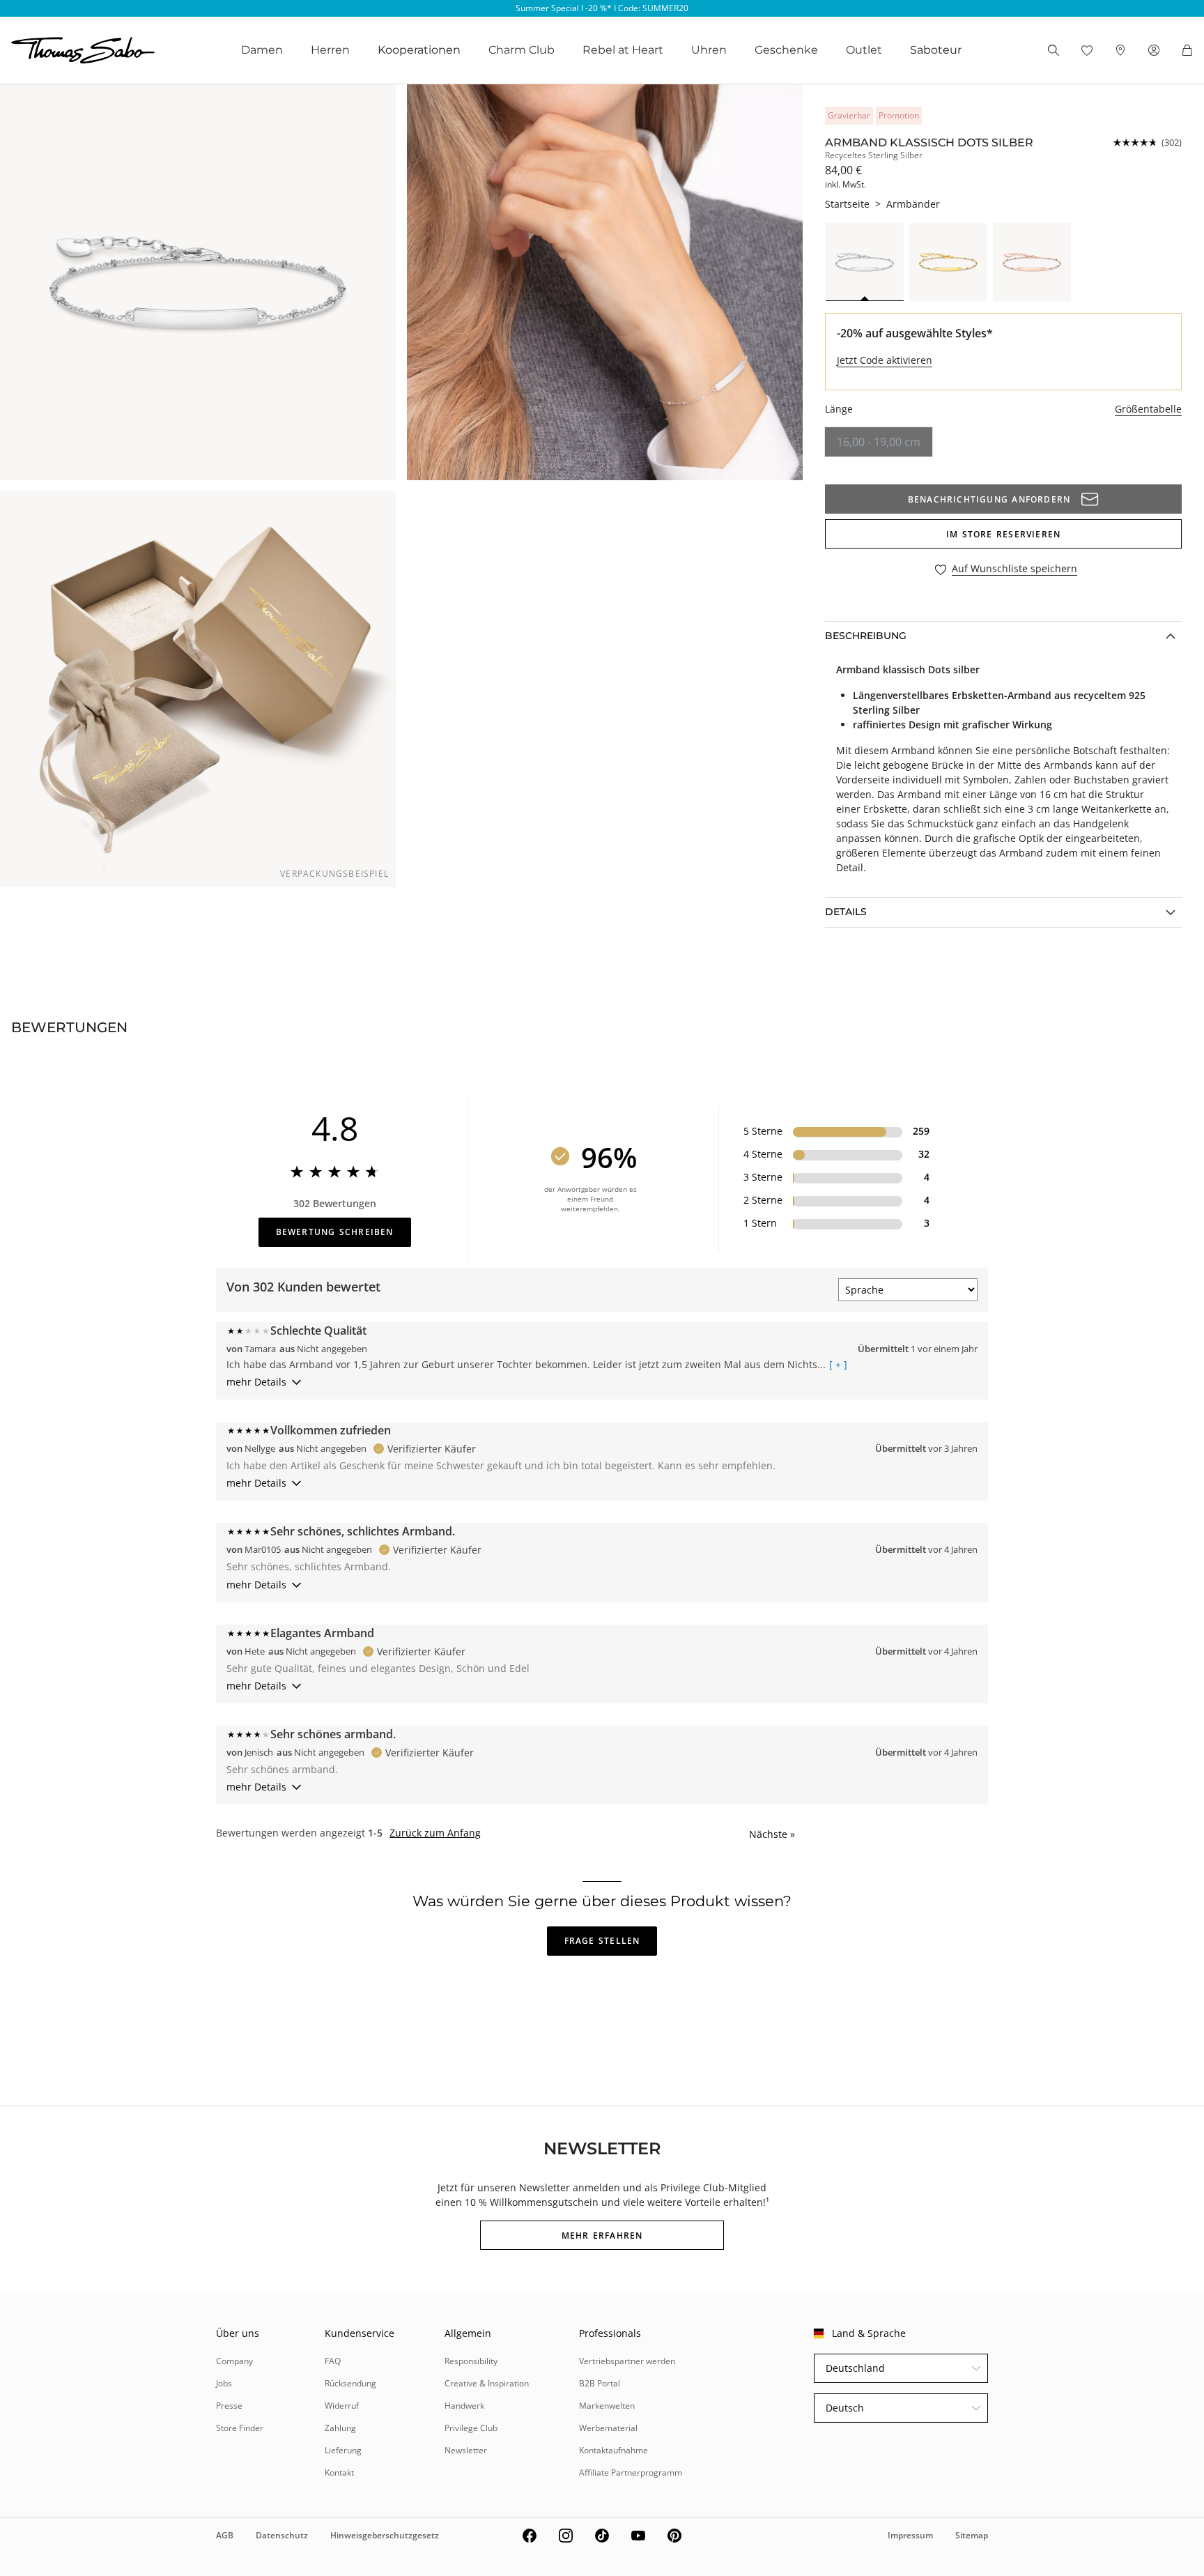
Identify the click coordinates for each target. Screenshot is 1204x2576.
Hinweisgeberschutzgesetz (385, 2535)
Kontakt (339, 2472)
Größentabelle (1148, 409)
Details (846, 912)
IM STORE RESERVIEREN (1003, 534)
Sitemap (972, 2535)
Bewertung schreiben (335, 1232)
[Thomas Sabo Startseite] (83, 50)
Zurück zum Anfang (435, 1833)
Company (234, 2361)
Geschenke (786, 50)
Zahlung (340, 2428)
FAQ (333, 2361)
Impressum (910, 2535)
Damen (262, 50)
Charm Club (522, 50)
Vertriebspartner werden (627, 2361)
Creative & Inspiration (487, 2383)
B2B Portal (600, 2383)
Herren (330, 50)
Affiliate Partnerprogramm (631, 2472)
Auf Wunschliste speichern (1014, 569)
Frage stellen (602, 1941)
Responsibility (471, 2361)
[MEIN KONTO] (1154, 50)
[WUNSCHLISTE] (1087, 50)
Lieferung (343, 2450)
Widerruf (342, 2406)
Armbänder (913, 204)
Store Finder (240, 2428)
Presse (229, 2406)
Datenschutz (282, 2535)
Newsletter (466, 2450)
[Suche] (1053, 50)
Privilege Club (471, 2428)
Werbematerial (608, 2428)
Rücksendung (350, 2383)
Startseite (847, 204)
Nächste (772, 1834)
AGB (225, 2535)
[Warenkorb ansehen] (1187, 50)
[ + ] (838, 1365)
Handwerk (464, 2406)
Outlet (864, 50)
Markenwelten (607, 2406)
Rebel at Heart (623, 50)
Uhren (709, 50)
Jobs (224, 2383)
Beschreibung (866, 636)
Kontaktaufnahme (613, 2450)
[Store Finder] (1120, 50)
